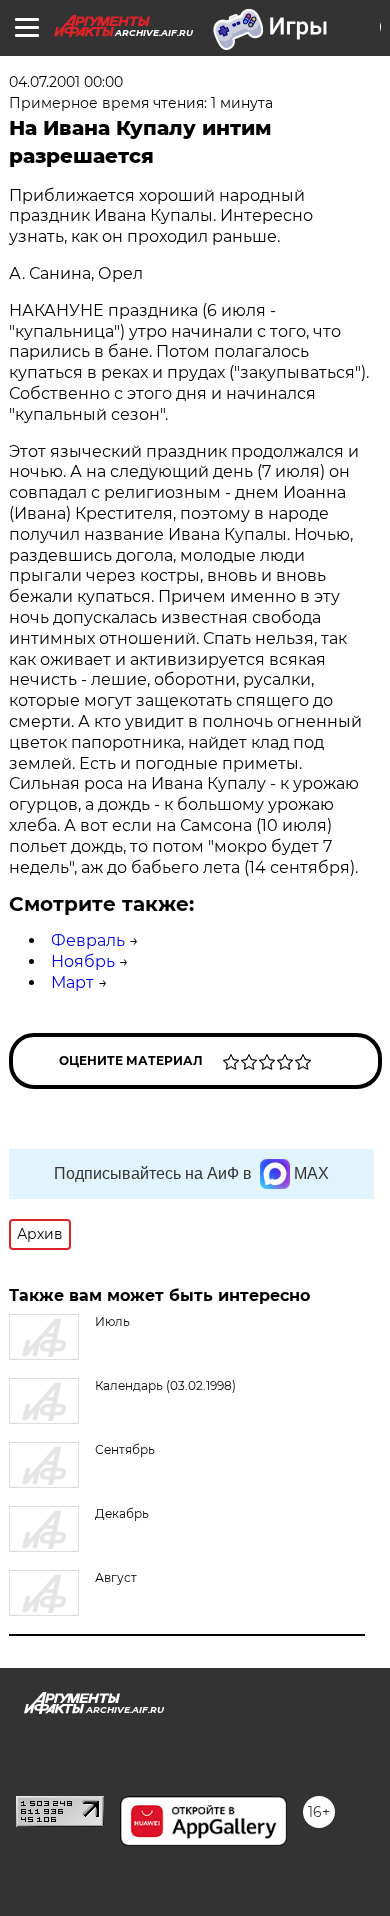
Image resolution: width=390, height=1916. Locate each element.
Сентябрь (125, 1449)
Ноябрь (83, 961)
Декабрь (122, 1513)
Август (116, 1577)
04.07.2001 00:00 (66, 82)
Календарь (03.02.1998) (165, 1385)
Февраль (88, 940)
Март (72, 982)
